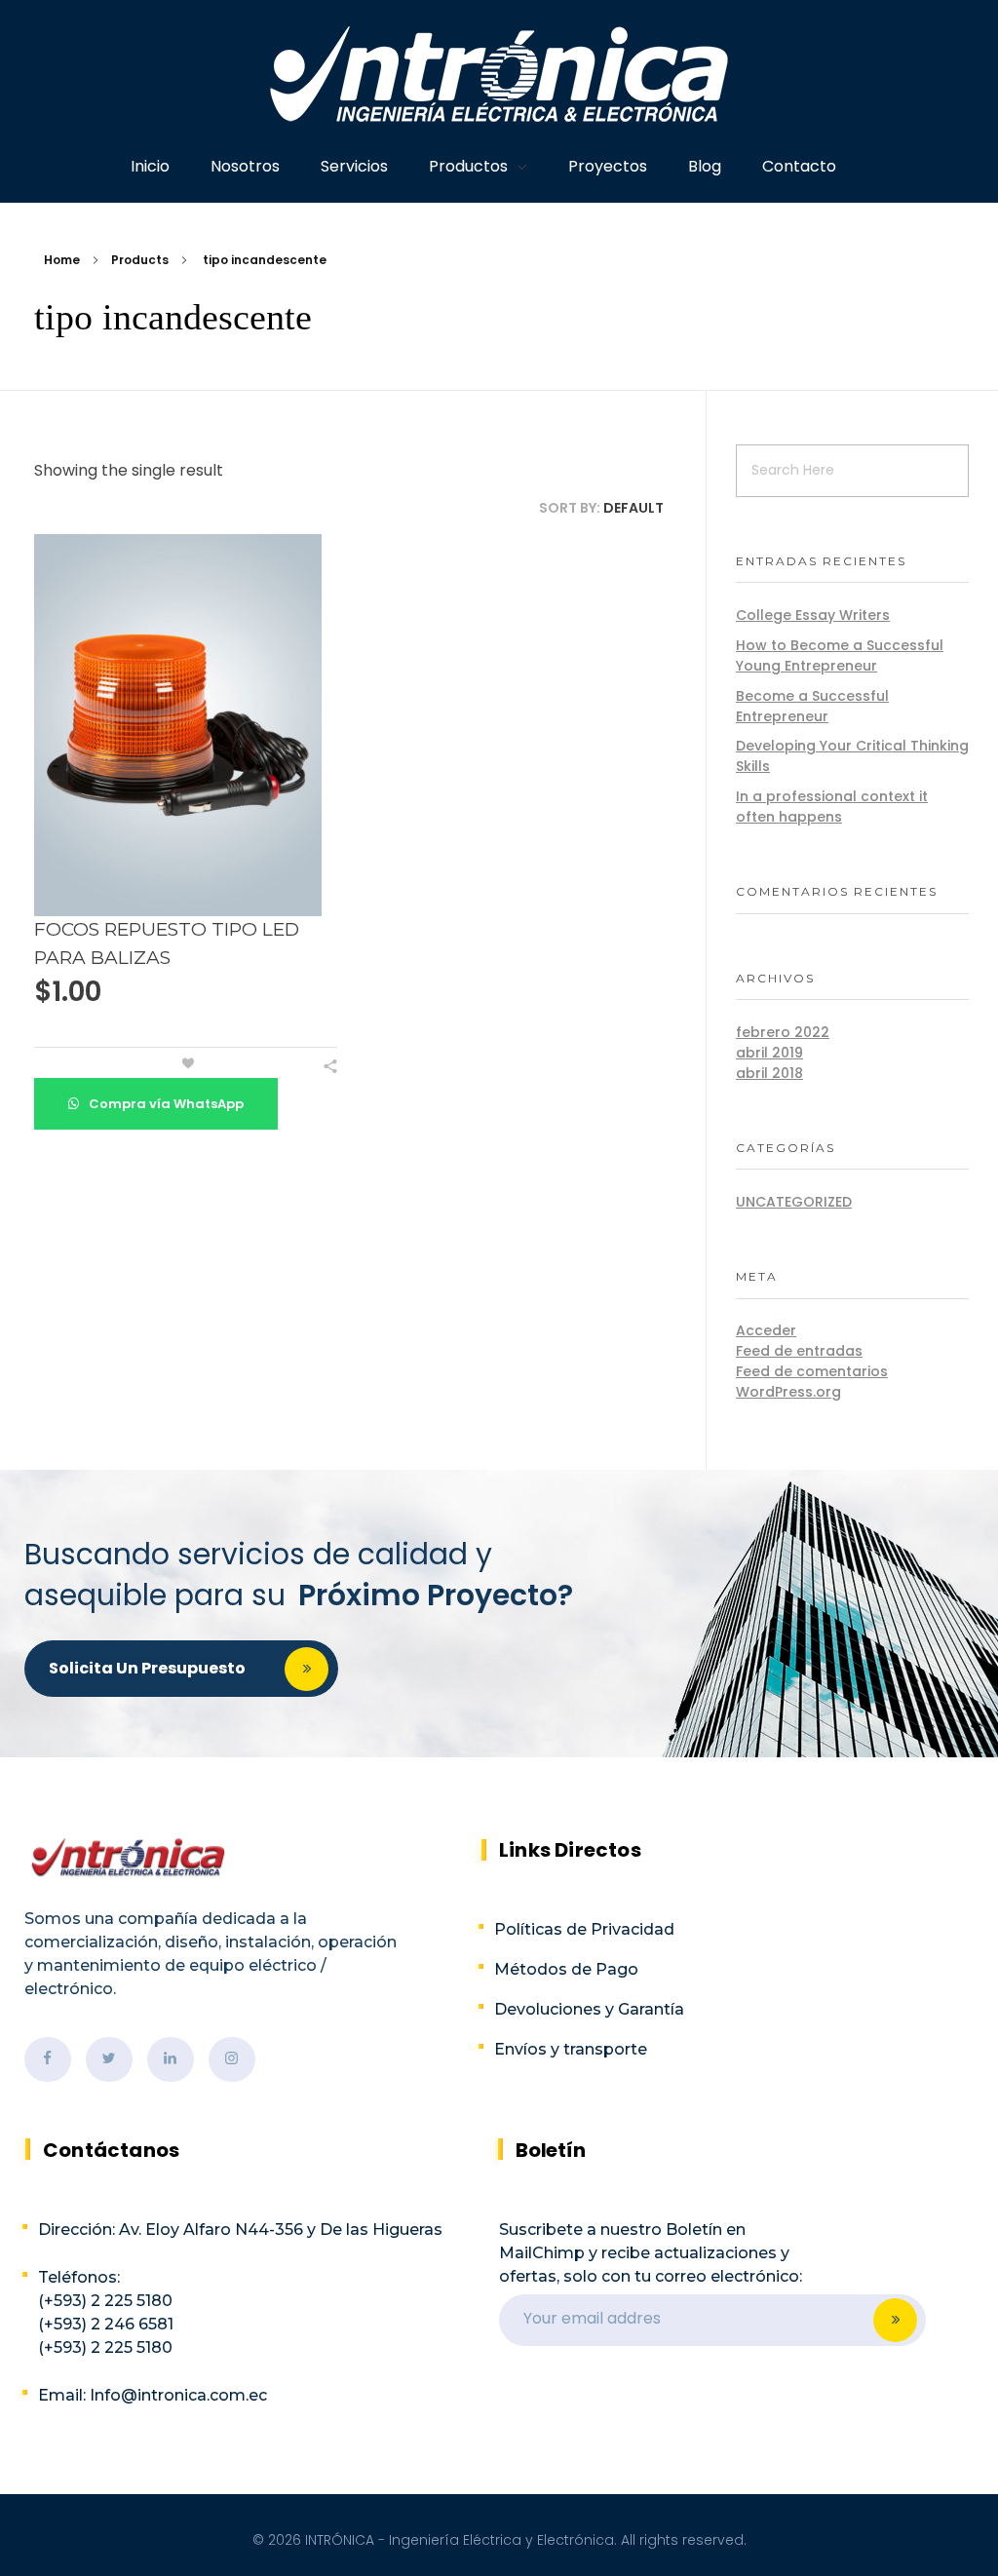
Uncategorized (794, 1202)
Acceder (766, 1330)
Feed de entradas (799, 1351)
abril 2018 (769, 1073)
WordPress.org (788, 1392)
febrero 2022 (783, 1032)
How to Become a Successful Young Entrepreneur (840, 655)
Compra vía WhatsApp (165, 1104)
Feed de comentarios (812, 1371)
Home (62, 260)
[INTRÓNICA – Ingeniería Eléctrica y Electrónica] (499, 74)
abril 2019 (769, 1053)
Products (140, 260)
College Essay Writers (813, 615)
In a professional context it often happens (832, 807)
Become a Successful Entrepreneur (812, 706)
